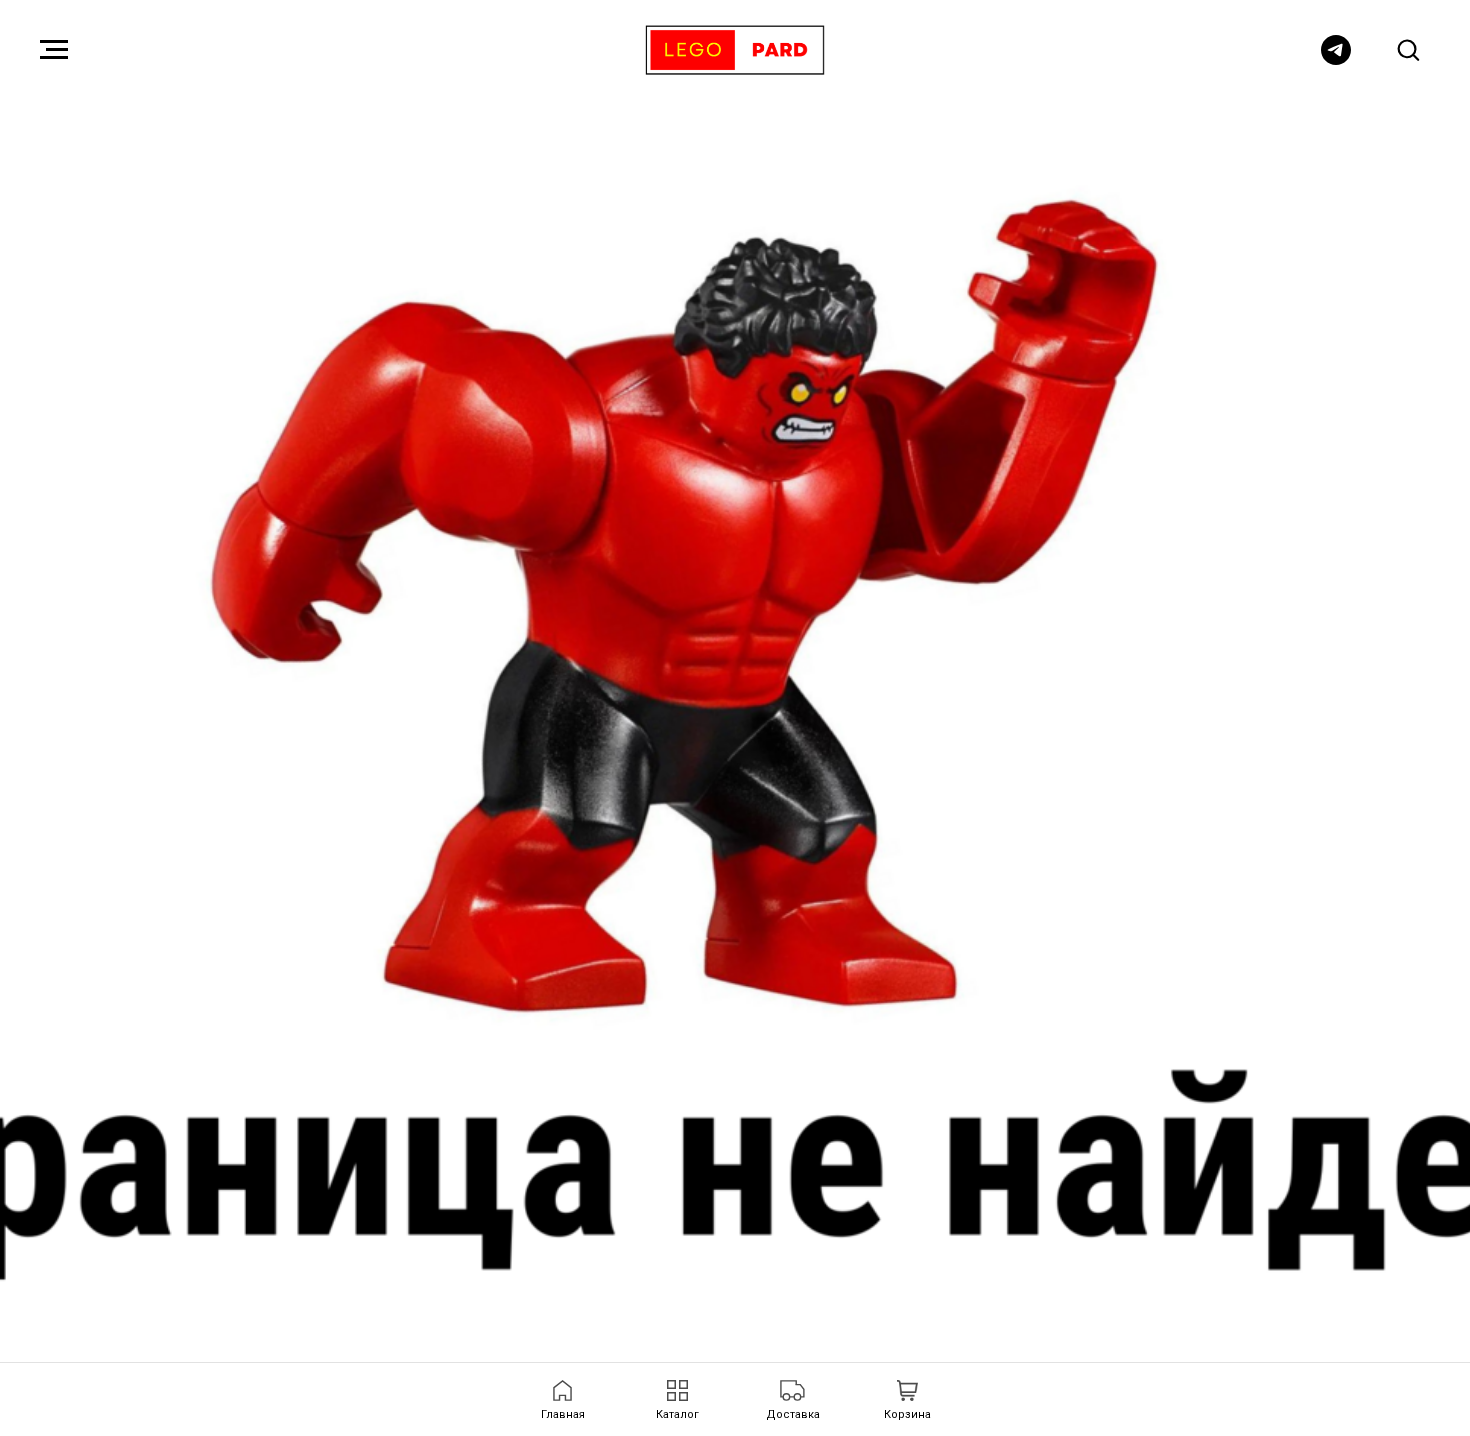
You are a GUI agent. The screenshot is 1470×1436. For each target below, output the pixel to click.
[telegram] (1336, 59)
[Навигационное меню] (54, 50)
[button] (1408, 49)
